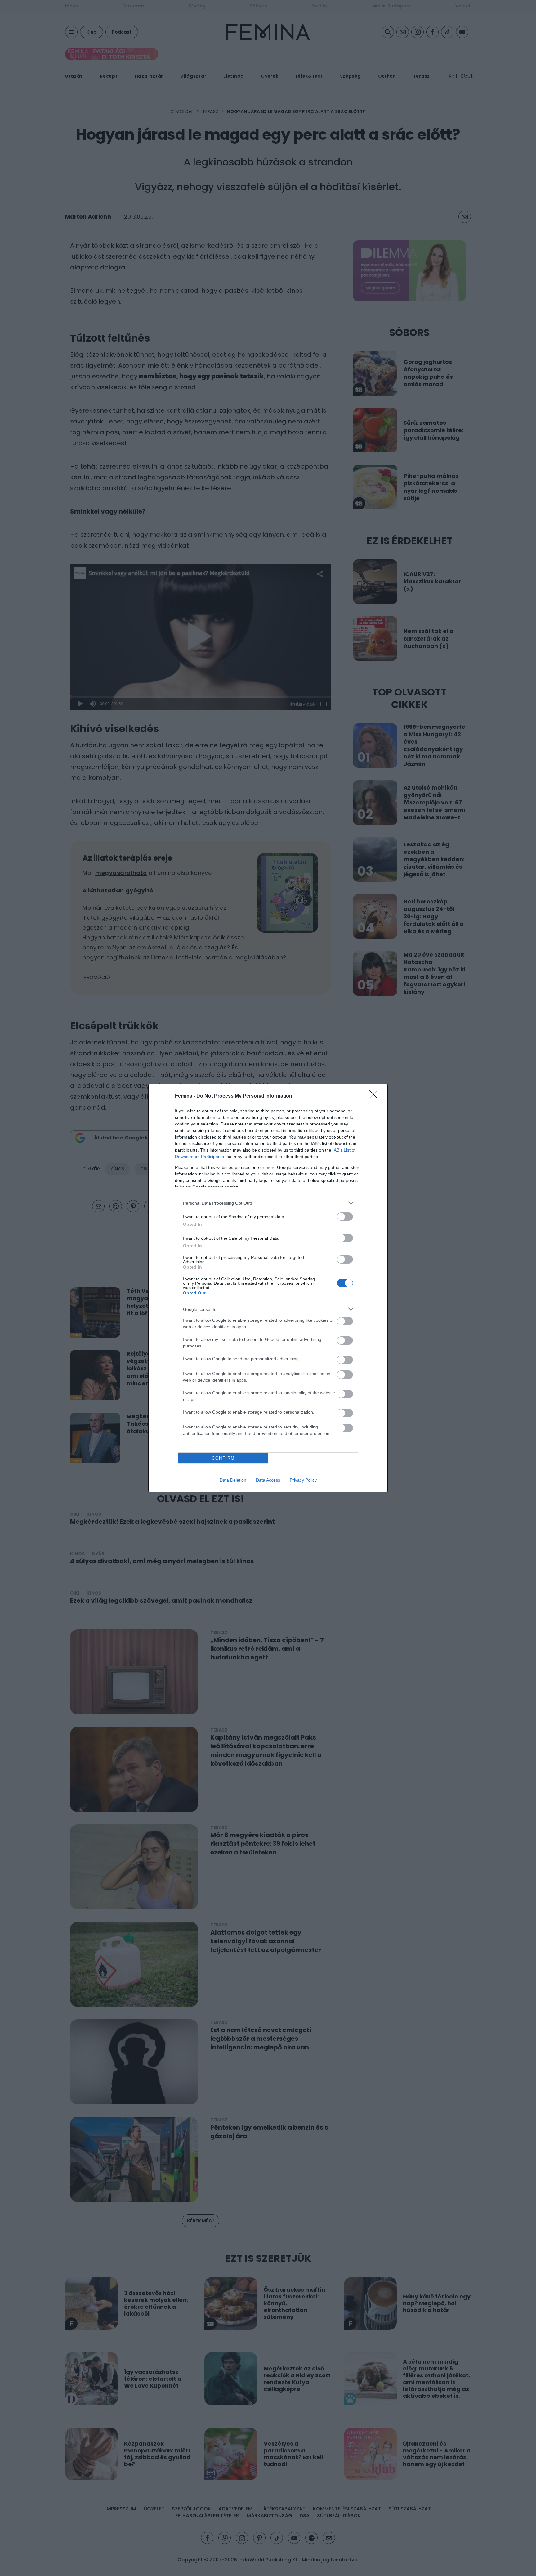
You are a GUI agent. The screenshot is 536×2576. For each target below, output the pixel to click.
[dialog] (268, 1288)
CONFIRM (223, 1458)
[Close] (375, 1096)
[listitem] (268, 1203)
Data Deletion (233, 1480)
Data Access (268, 1480)
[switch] (345, 1217)
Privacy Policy (303, 1480)
